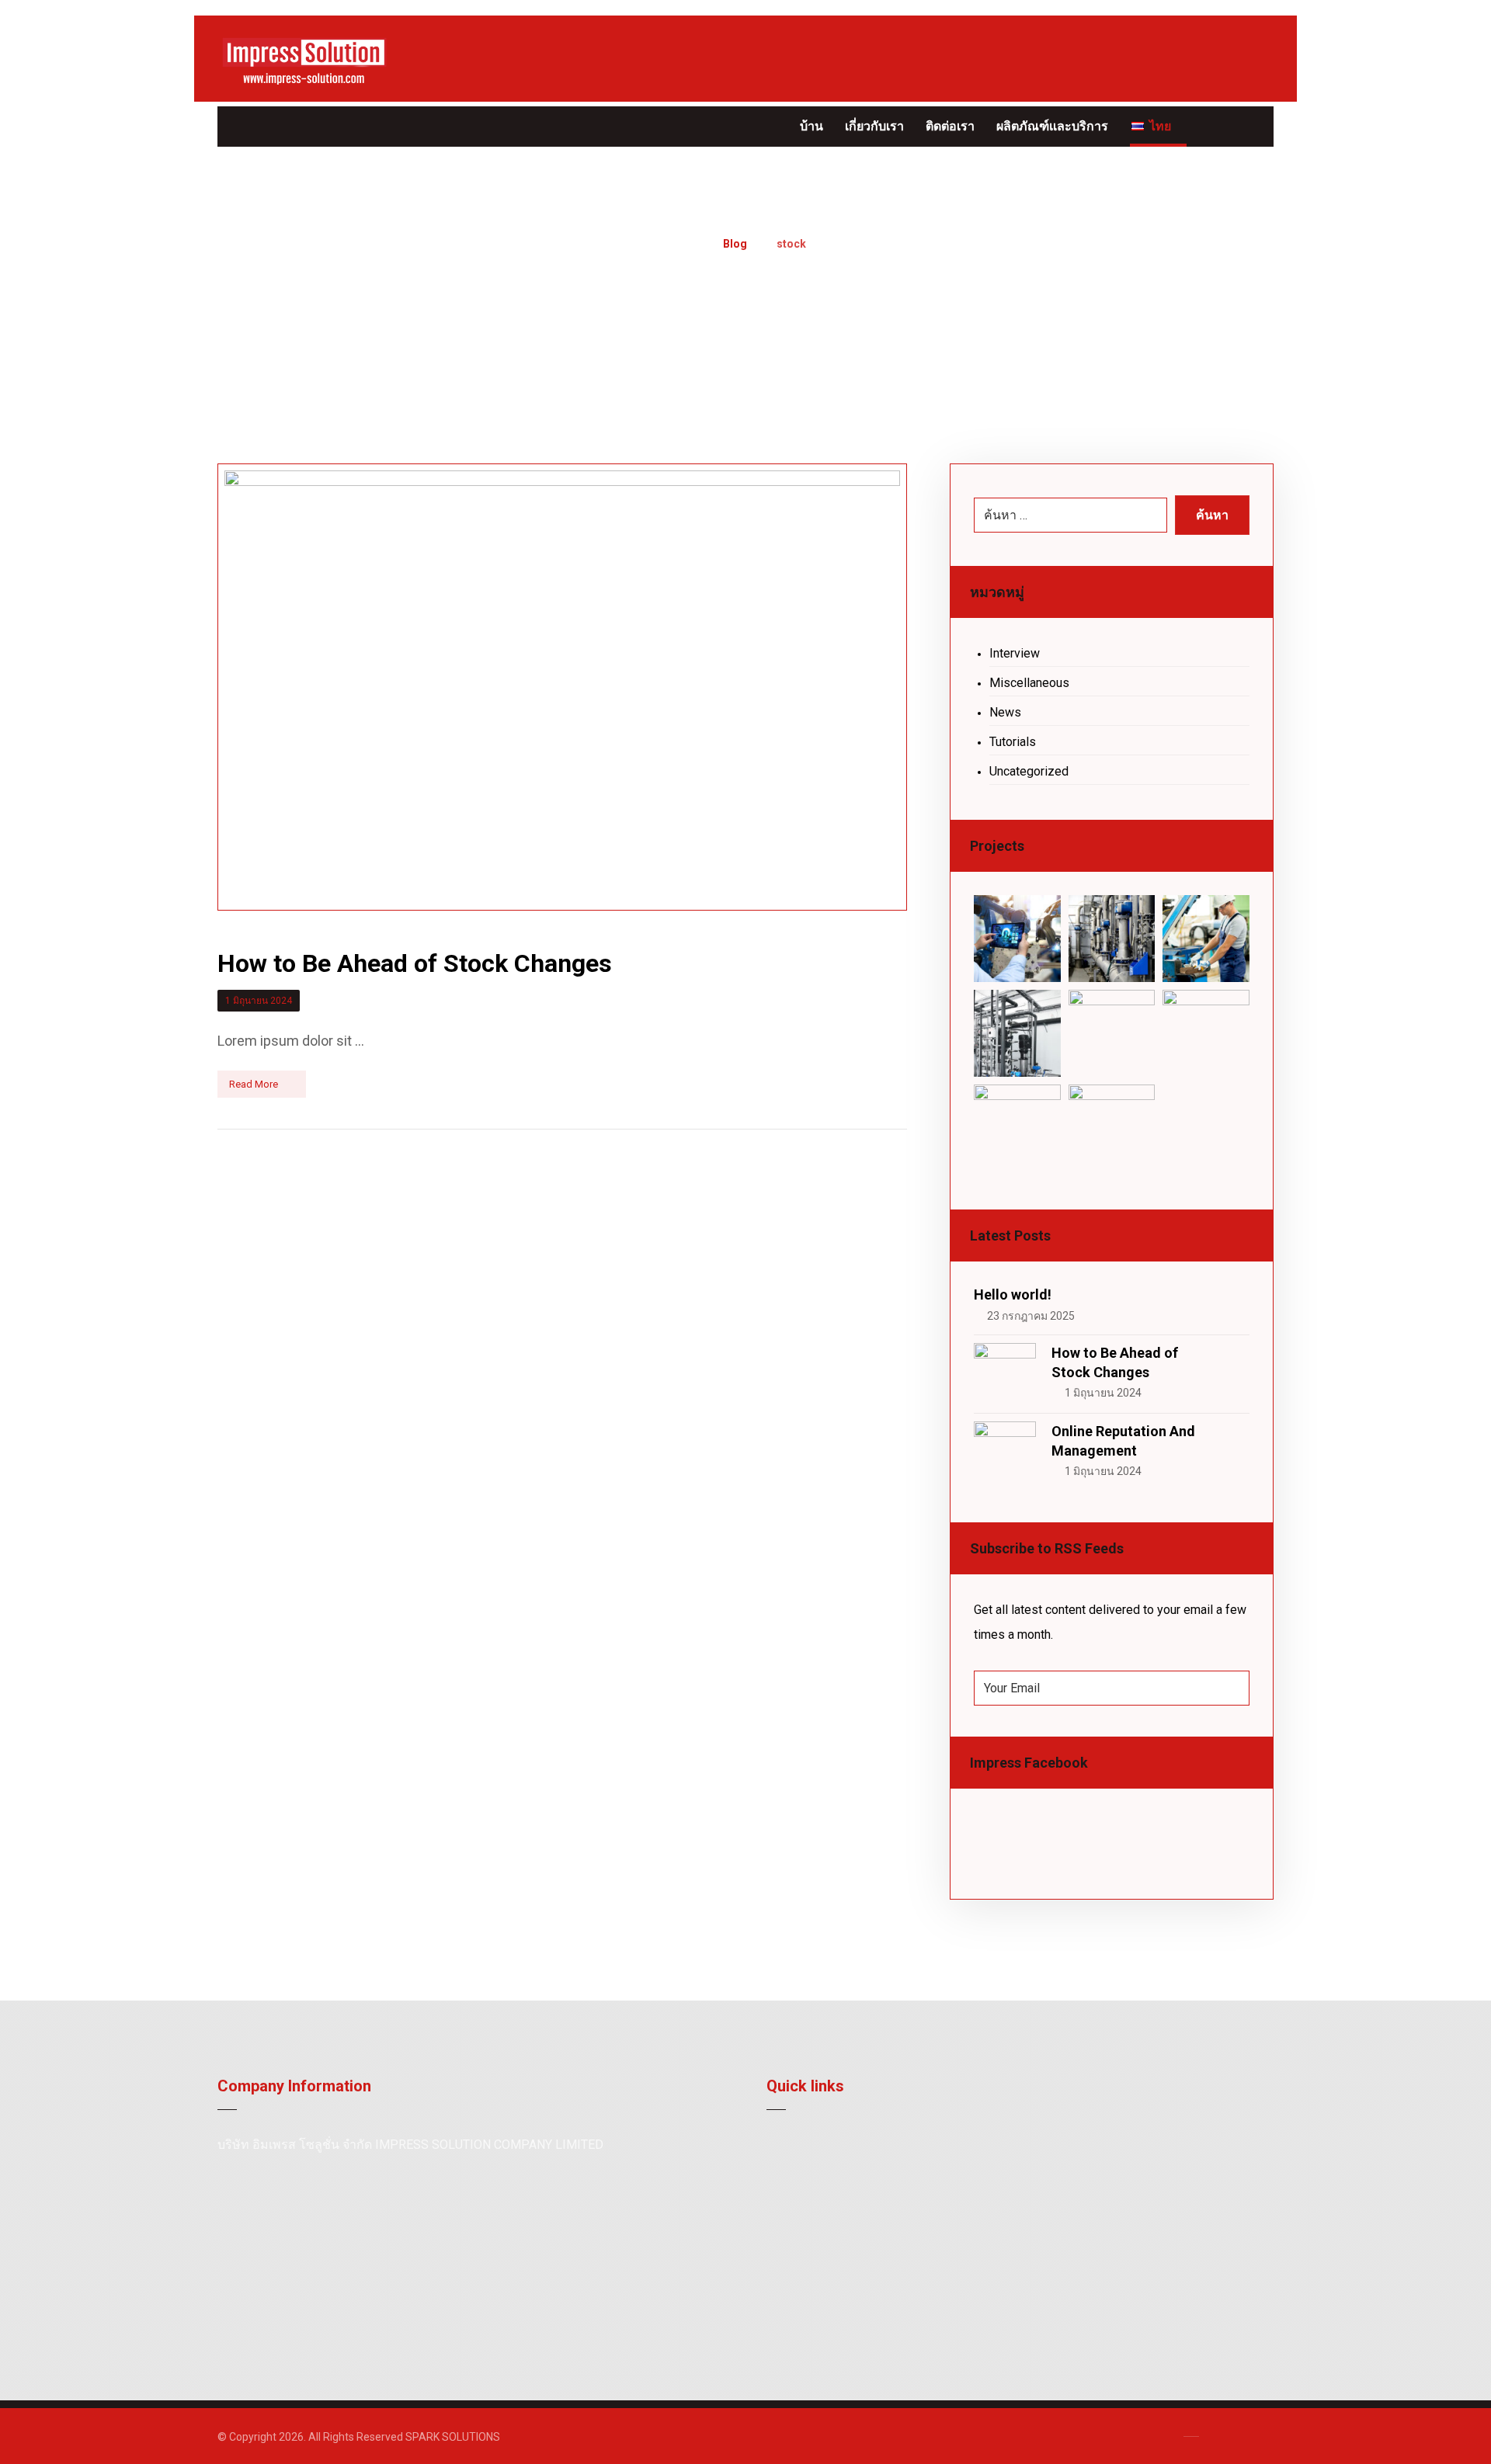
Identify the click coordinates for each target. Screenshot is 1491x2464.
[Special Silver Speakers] (1112, 1033)
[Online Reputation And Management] (1005, 1452)
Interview (1015, 653)
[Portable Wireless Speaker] (1206, 939)
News (1005, 712)
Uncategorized (1029, 771)
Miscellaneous (1029, 683)
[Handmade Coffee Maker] (1112, 1128)
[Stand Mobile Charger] (1017, 1033)
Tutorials (1013, 742)
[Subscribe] (1230, 1688)
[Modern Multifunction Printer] (1017, 939)
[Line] (264, 127)
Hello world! (1013, 1294)
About (800, 2145)
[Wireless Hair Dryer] (1112, 939)
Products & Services (836, 2170)
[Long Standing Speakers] (1206, 1033)
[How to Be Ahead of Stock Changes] (1005, 1374)
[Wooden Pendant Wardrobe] (1017, 1128)
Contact (805, 2195)
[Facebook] (233, 127)
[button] (1256, 125)
